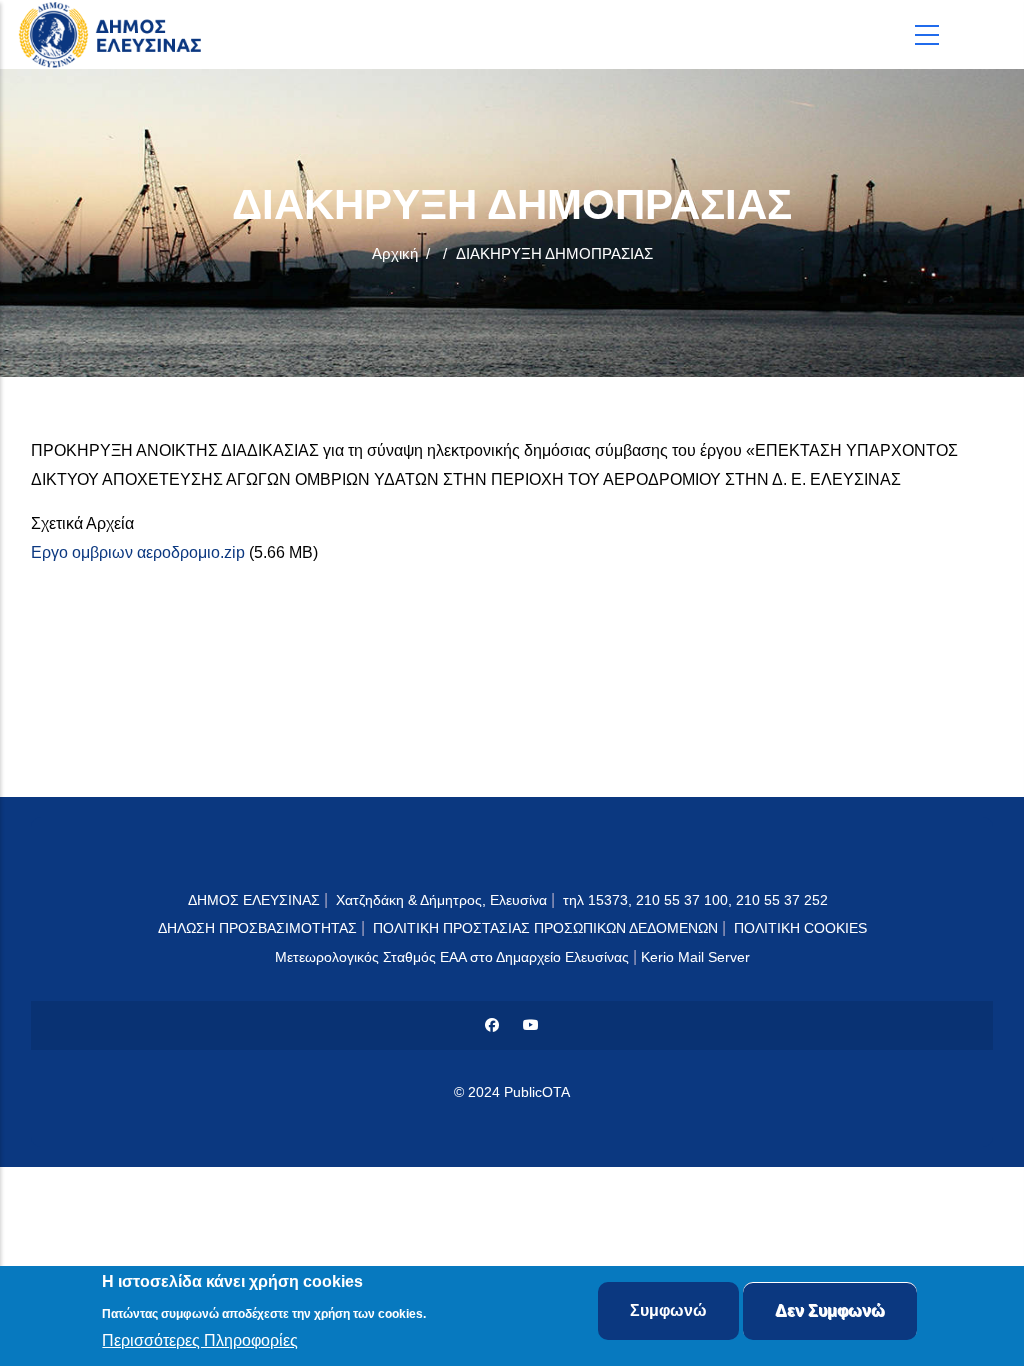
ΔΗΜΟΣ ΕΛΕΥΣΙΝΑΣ (254, 900)
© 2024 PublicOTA (512, 1092)
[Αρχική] (115, 34)
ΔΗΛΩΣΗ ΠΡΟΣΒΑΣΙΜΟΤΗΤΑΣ (257, 928)
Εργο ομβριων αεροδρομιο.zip (138, 552)
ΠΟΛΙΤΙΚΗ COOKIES (800, 928)
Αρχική (395, 253)
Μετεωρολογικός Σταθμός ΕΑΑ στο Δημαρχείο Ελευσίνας (452, 957)
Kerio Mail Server (695, 957)
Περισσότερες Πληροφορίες (200, 1340)
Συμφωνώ (668, 1310)
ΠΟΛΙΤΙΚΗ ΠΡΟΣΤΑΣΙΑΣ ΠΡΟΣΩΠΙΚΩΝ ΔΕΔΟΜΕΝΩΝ (545, 928)
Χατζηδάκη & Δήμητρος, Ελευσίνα (441, 900)
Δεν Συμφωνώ (830, 1310)
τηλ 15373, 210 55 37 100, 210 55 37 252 (697, 900)
